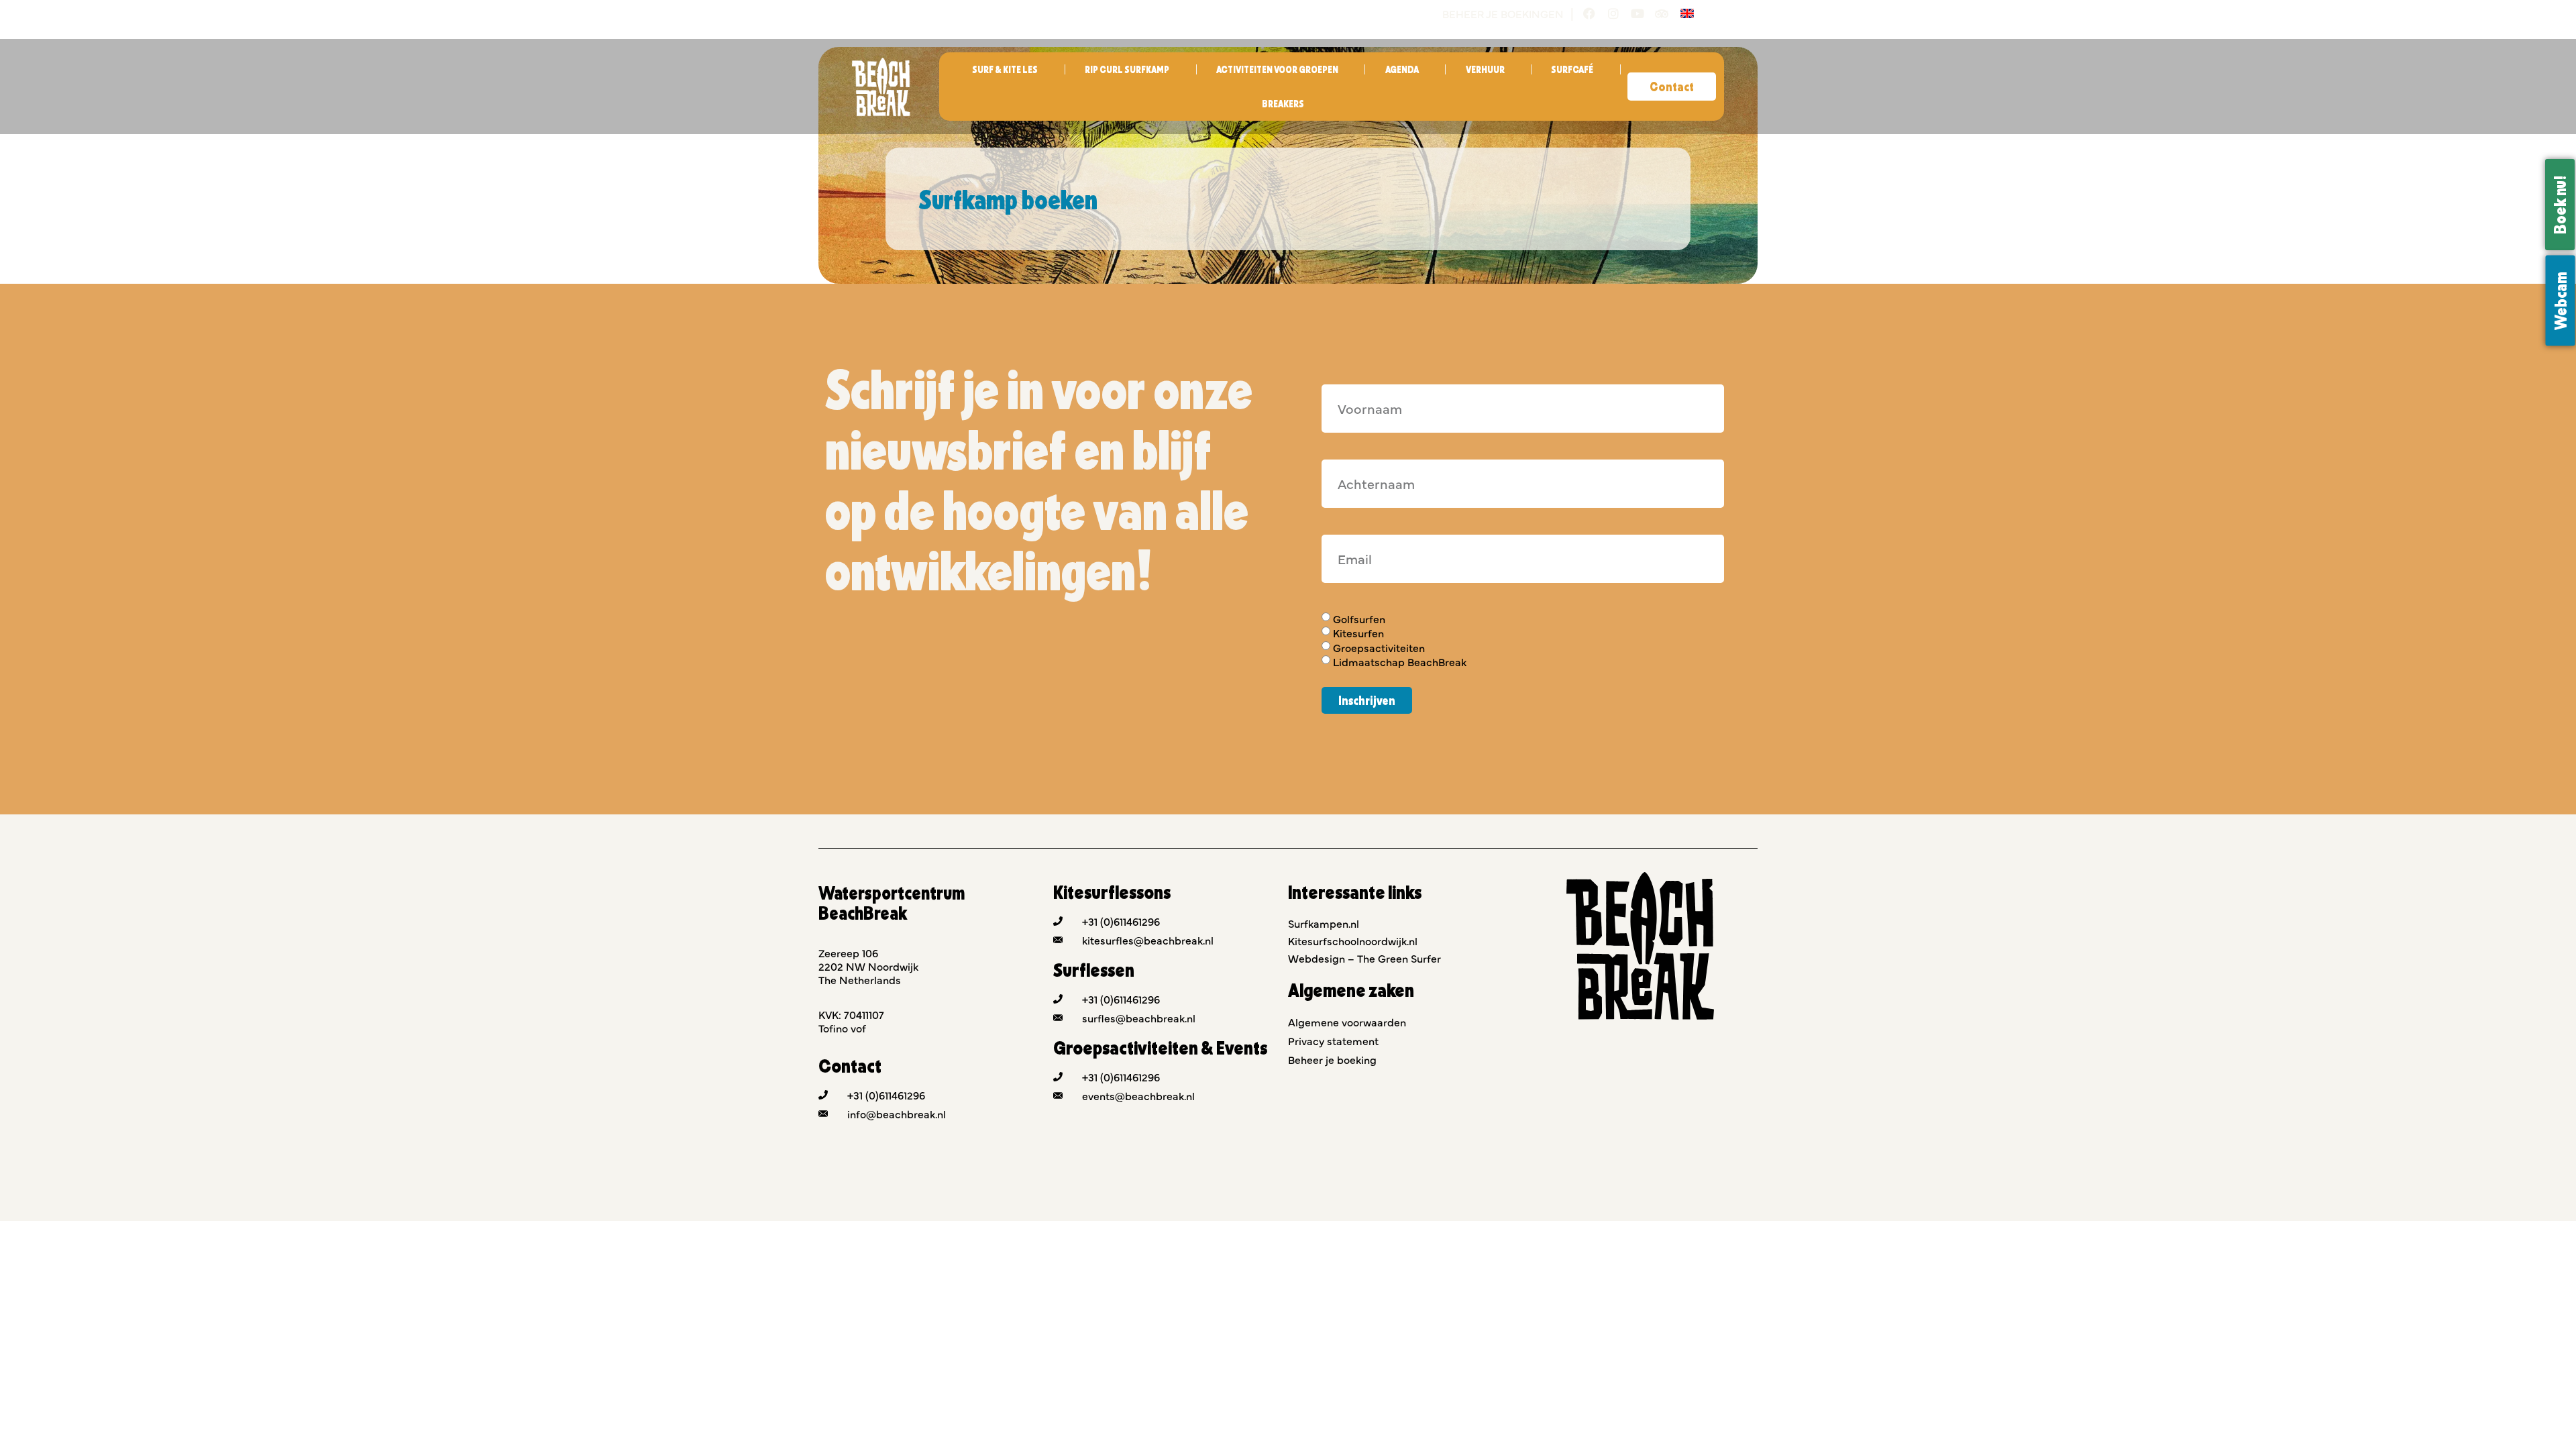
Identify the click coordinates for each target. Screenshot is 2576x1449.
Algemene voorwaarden (1347, 1022)
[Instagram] (1613, 13)
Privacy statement (1333, 1040)
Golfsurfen (1359, 619)
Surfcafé (1572, 69)
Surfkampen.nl (1324, 923)
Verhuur (1485, 69)
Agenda (1402, 69)
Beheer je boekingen (1503, 13)
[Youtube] (1638, 13)
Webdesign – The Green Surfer (1364, 958)
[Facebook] (1589, 13)
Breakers (1283, 104)
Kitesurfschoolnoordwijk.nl (1353, 941)
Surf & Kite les (1005, 69)
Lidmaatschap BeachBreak (1400, 661)
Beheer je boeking (1332, 1059)
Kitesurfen (1358, 633)
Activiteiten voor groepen (1277, 69)
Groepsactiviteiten (1379, 647)
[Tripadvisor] (1662, 13)
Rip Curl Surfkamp (1127, 69)
